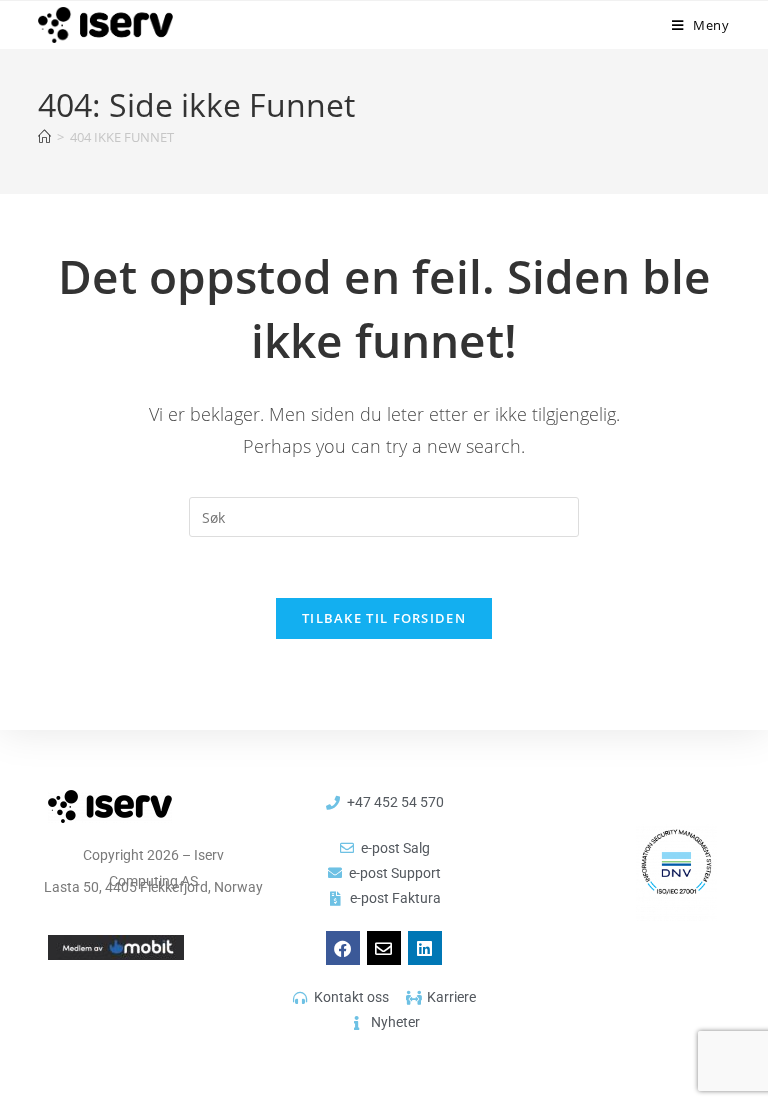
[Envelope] (384, 948)
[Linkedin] (425, 948)
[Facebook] (343, 948)
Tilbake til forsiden (384, 618)
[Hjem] (44, 137)
